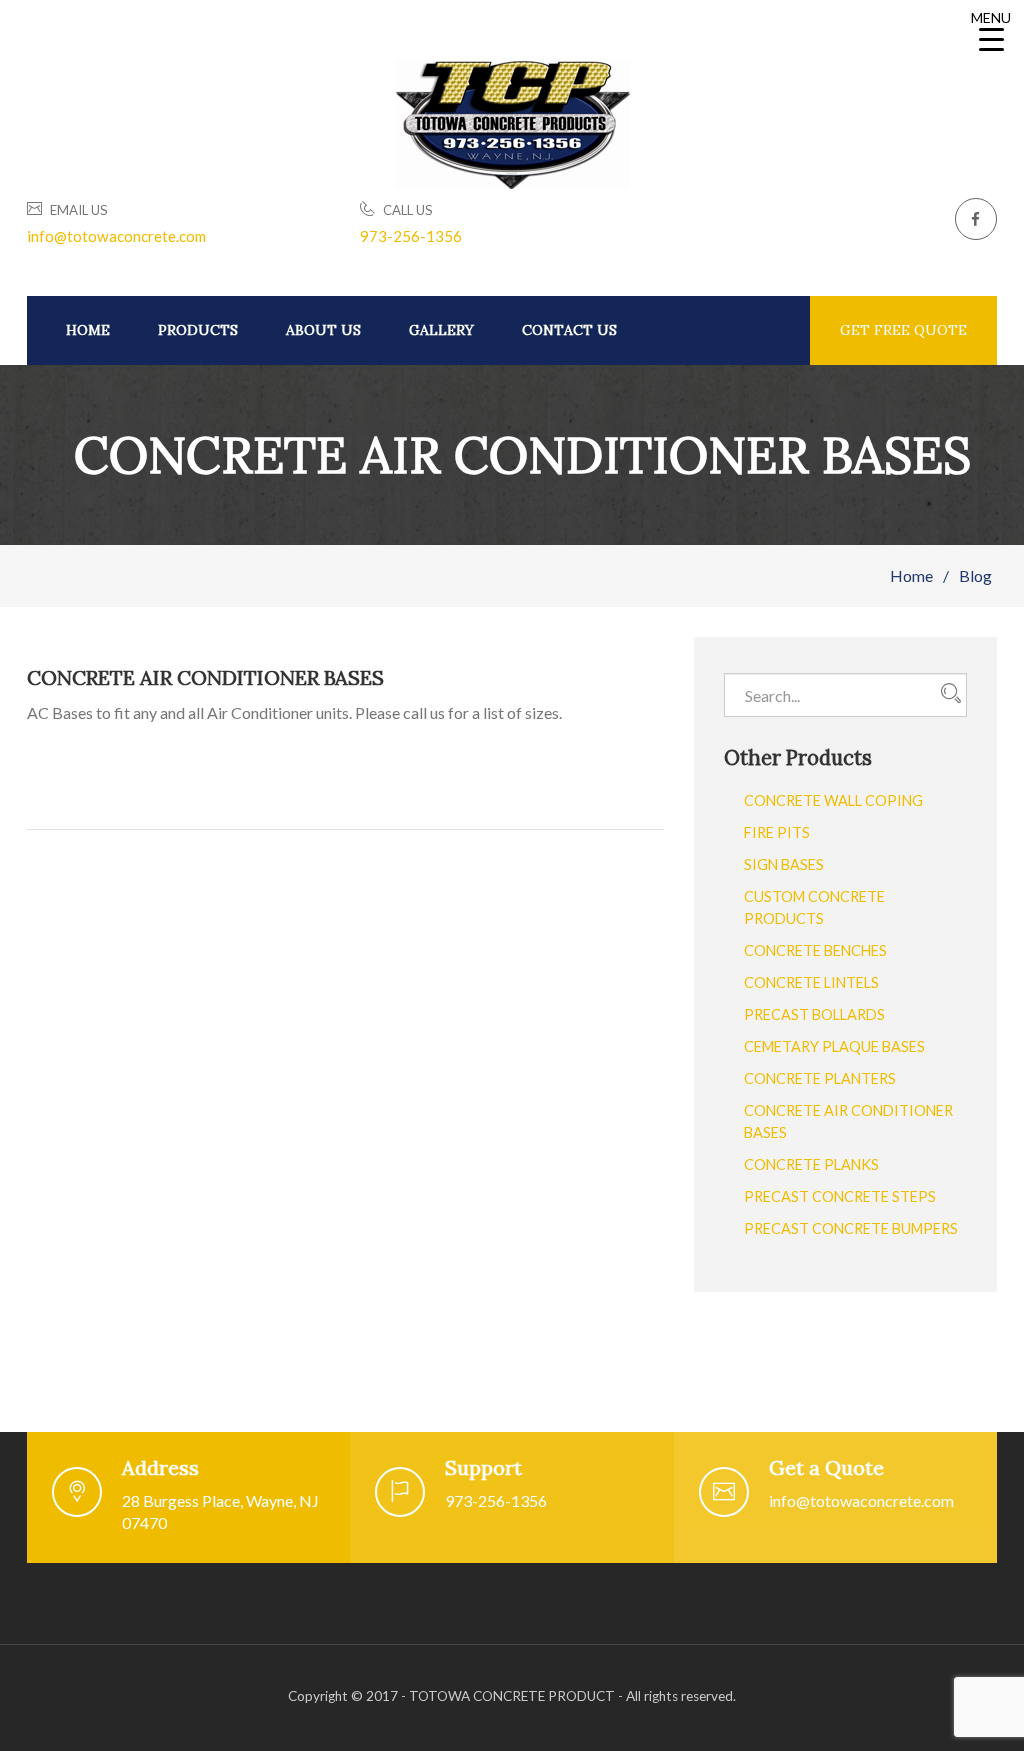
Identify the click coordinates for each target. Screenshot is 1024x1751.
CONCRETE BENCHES (815, 950)
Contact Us (569, 330)
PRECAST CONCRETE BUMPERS (851, 1228)
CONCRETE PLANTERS (820, 1078)
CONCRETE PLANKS (811, 1164)
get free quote (903, 330)
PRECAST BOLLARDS (814, 1014)
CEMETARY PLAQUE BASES (834, 1046)
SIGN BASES (784, 864)
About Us (323, 330)
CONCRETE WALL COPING (833, 800)
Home (88, 330)
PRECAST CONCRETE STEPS (840, 1196)
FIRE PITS (777, 832)
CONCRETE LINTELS (811, 982)
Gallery (441, 330)
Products (198, 330)
